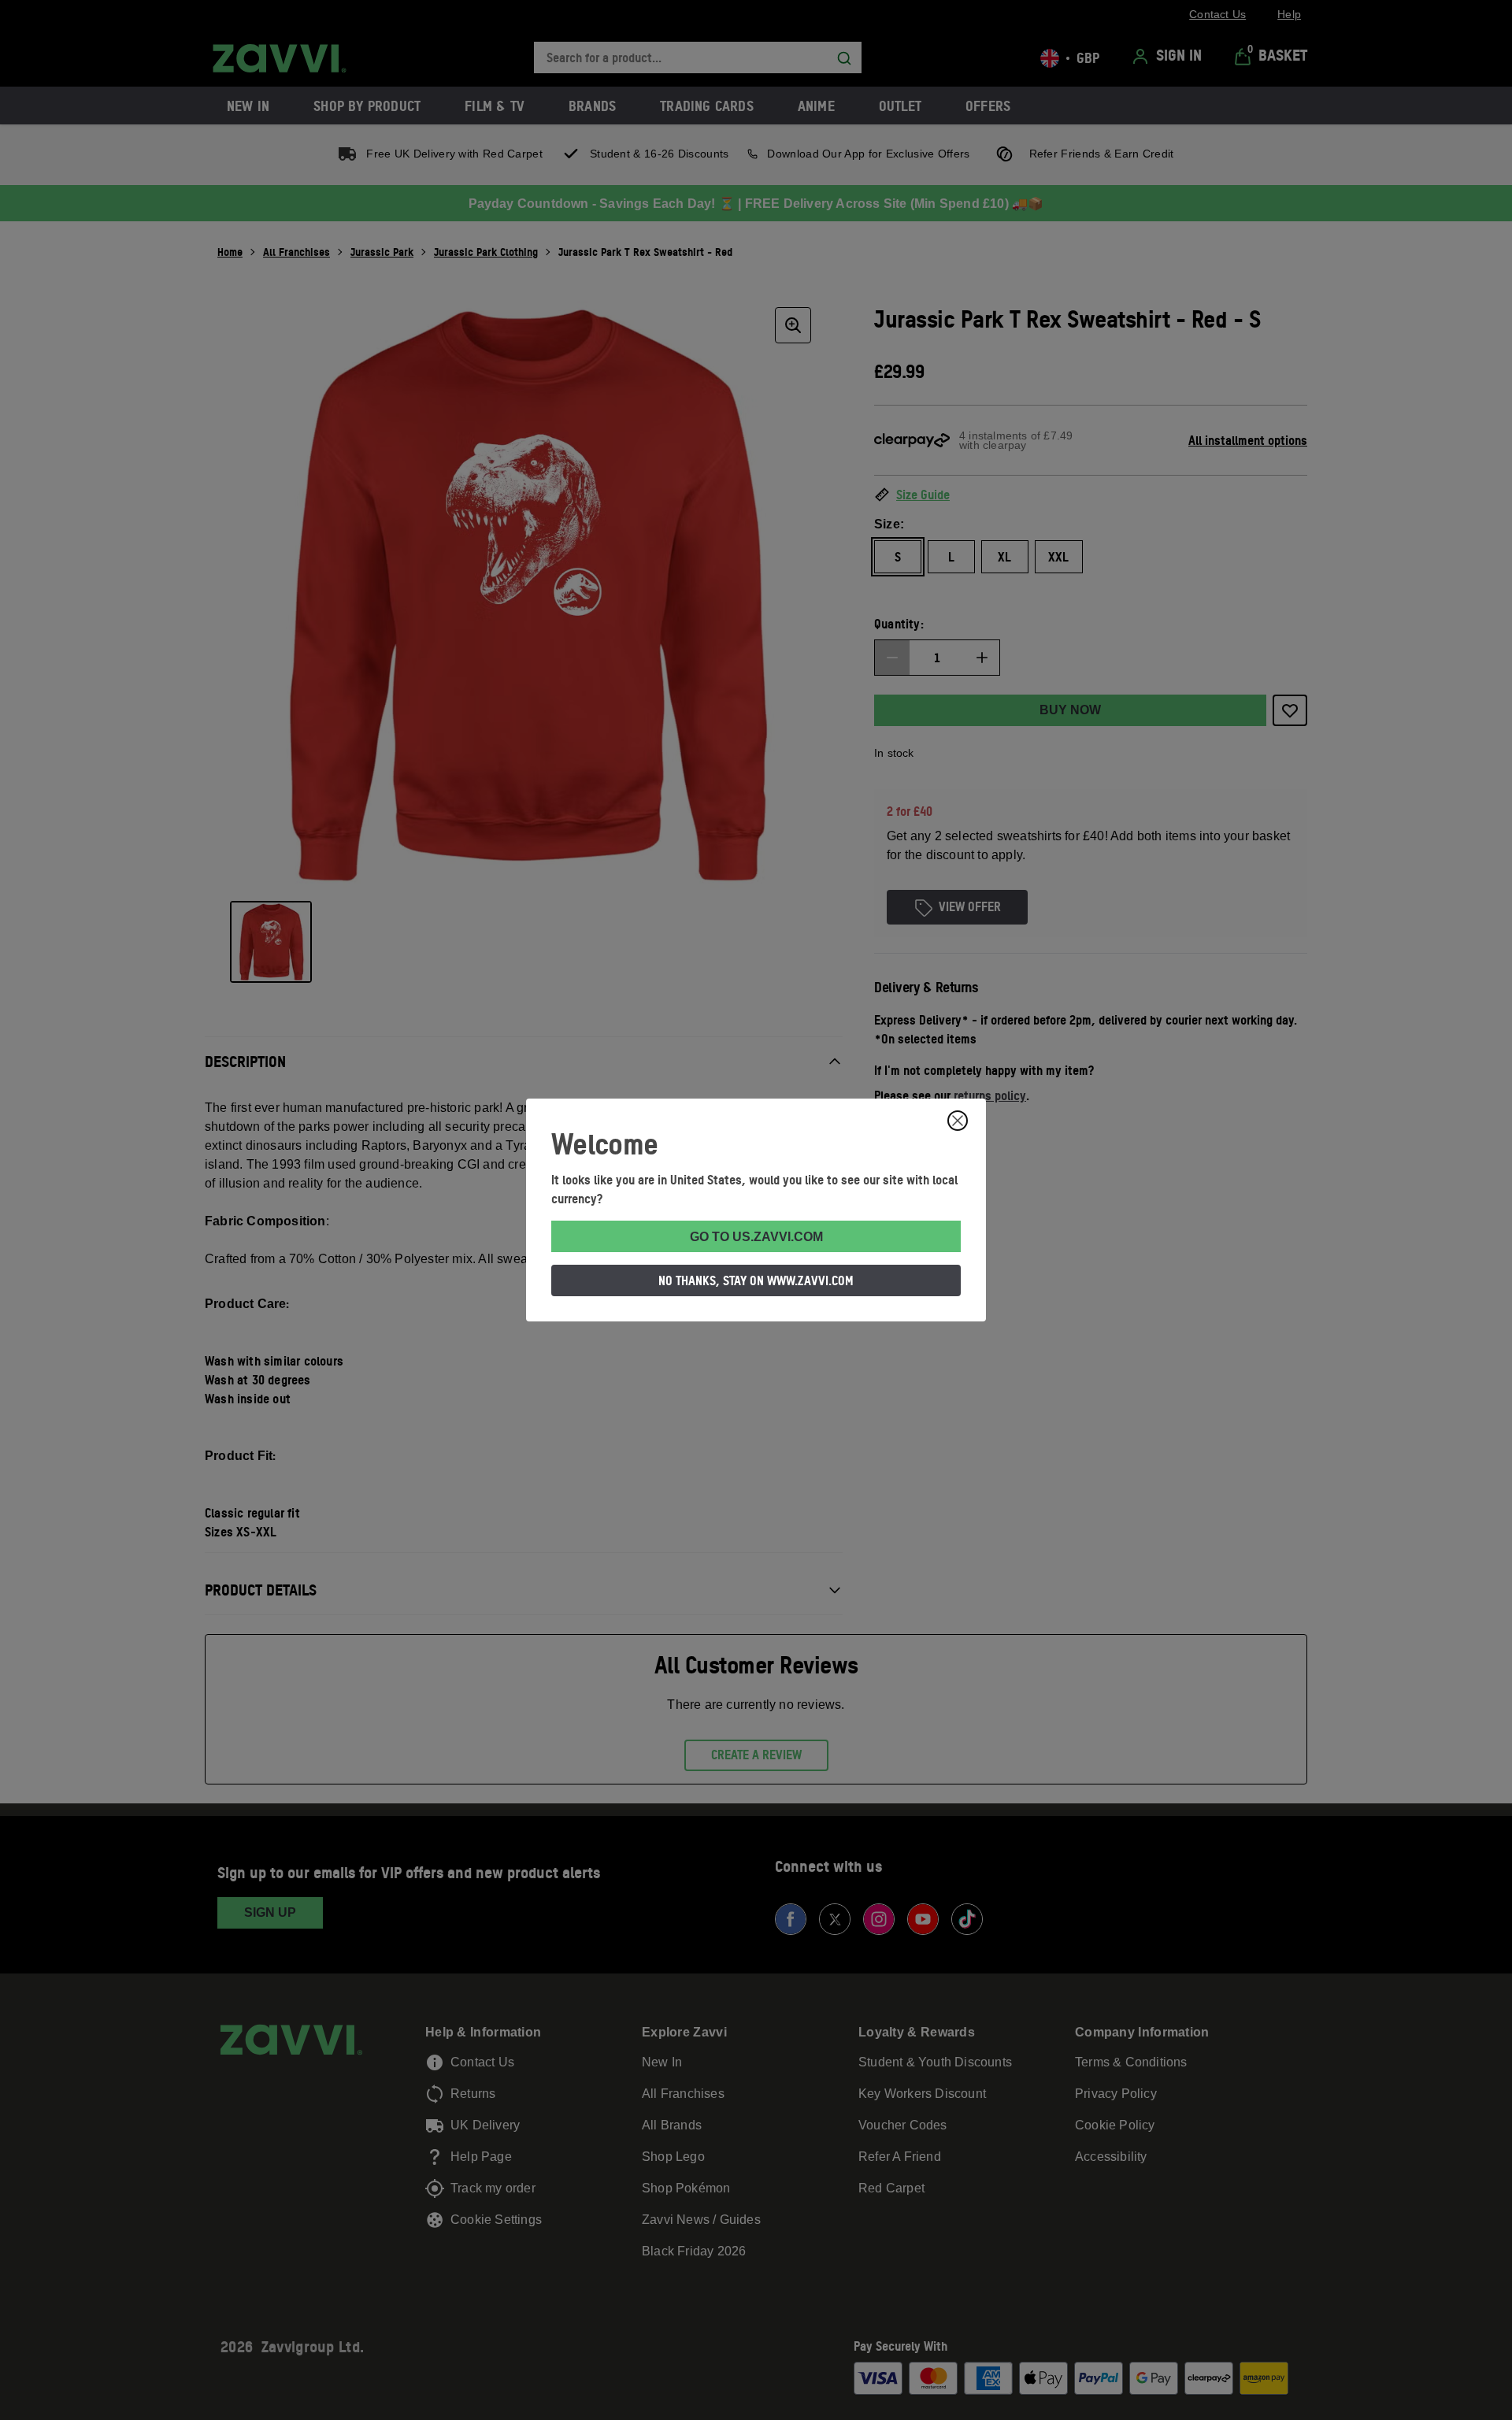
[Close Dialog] (958, 1121)
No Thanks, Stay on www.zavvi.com (756, 1280)
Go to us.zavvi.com (756, 1237)
